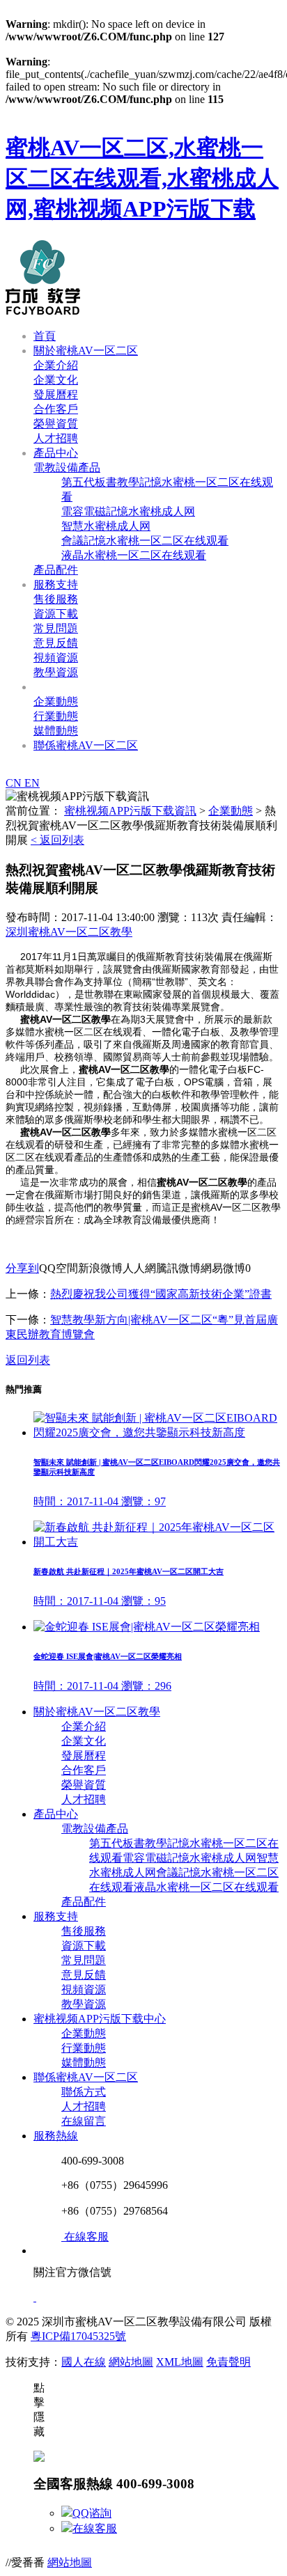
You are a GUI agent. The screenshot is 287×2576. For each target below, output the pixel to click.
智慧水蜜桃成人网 (106, 526)
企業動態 (56, 701)
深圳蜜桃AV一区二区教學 (69, 932)
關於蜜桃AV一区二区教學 (97, 1712)
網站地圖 (131, 2362)
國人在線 (84, 2362)
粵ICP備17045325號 (78, 2336)
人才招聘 (56, 438)
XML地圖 (180, 2362)
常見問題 (56, 628)
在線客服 (95, 2528)
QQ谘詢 (92, 2513)
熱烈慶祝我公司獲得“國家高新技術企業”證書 (161, 1294)
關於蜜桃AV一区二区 (86, 351)
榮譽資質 (56, 424)
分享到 (22, 1268)
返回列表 (28, 1360)
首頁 (45, 336)
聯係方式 (84, 2092)
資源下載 (56, 614)
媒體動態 (56, 731)
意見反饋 (56, 643)
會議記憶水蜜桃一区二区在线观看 (145, 541)
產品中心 (56, 453)
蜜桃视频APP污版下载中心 (100, 2019)
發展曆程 (56, 394)
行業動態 (56, 716)
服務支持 (56, 584)
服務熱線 (56, 2136)
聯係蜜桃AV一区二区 (86, 745)
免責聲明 (228, 2362)
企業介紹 (56, 365)
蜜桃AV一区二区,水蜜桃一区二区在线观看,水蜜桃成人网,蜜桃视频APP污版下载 (142, 178)
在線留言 (84, 2121)
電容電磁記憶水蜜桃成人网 (128, 511)
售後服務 (56, 599)
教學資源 (56, 672)
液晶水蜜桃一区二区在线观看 (134, 555)
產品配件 (56, 570)
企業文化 (56, 380)
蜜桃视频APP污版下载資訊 (100, 687)
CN (15, 783)
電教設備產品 (67, 468)
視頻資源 (56, 658)
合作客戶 (56, 409)
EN (32, 783)
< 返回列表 (57, 840)
